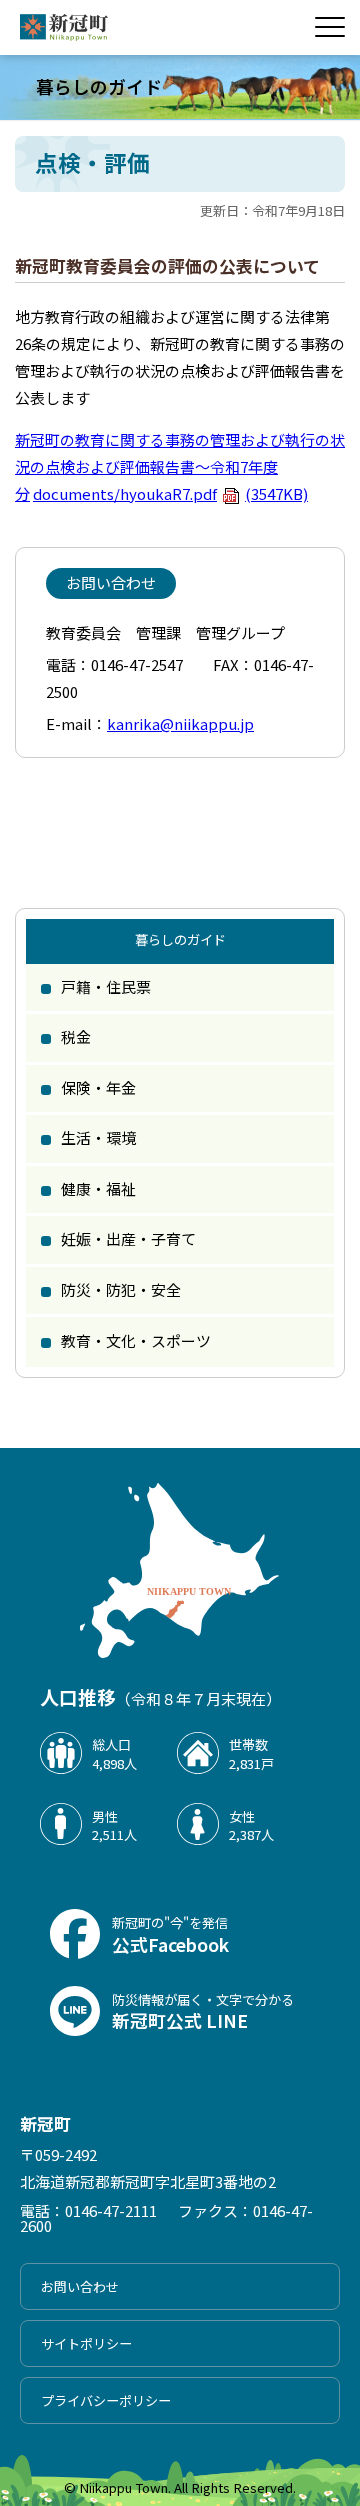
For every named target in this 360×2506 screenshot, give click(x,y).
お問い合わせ (80, 2286)
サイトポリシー (86, 2343)
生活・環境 (98, 1137)
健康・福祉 (98, 1188)
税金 (76, 1036)
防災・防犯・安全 (121, 1289)
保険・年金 (98, 1087)
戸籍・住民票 (106, 986)
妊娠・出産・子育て (128, 1238)
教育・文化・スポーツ (136, 1340)
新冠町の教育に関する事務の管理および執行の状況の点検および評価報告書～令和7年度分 (180, 466)
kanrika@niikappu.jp (180, 723)
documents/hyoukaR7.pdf (170, 493)
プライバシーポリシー (106, 2400)
